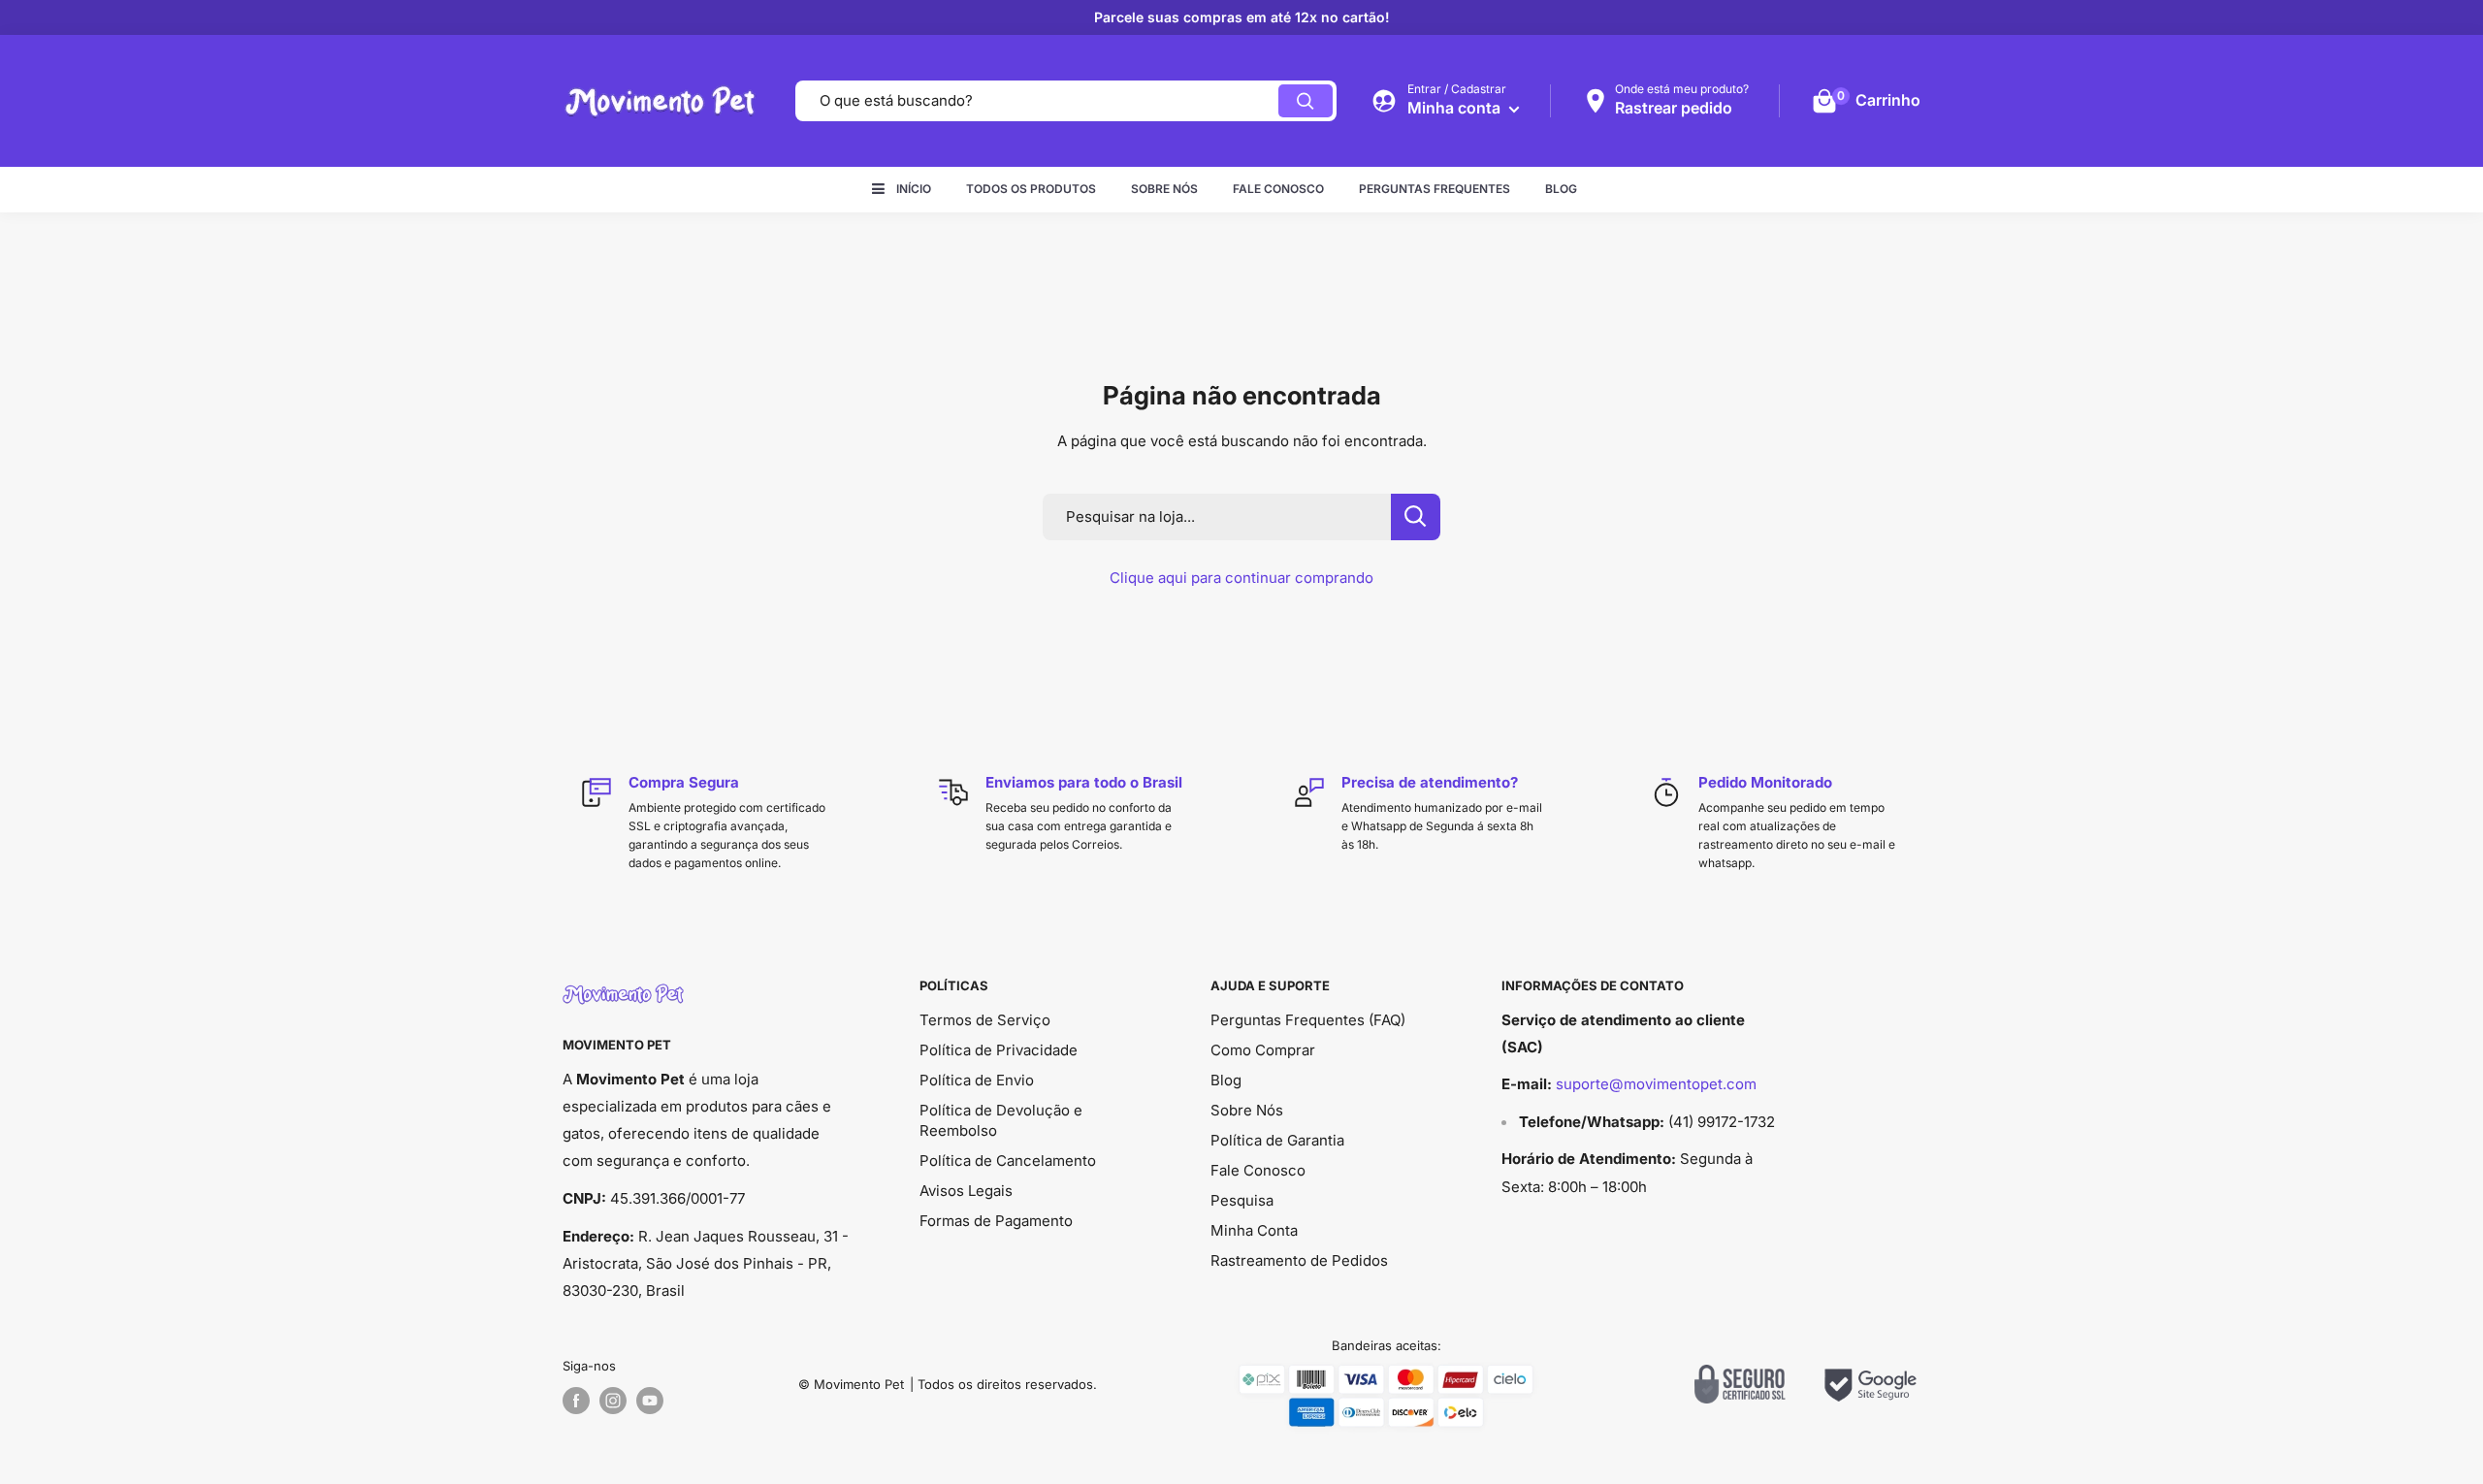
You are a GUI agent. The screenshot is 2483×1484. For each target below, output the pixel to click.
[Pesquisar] (1306, 101)
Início (914, 189)
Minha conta (1456, 108)
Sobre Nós (1164, 189)
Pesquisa (1242, 1200)
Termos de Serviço (985, 1020)
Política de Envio (977, 1080)
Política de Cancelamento (1008, 1161)
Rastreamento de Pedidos (1299, 1260)
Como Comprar (1263, 1050)
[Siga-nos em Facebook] (576, 1401)
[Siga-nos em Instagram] (613, 1401)
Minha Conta (1254, 1230)
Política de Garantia (1277, 1140)
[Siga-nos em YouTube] (650, 1401)
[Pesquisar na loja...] (1416, 517)
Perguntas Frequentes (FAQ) (1308, 1020)
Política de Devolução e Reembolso (1001, 1120)
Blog (1561, 189)
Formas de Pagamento (996, 1221)
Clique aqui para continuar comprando (1241, 578)
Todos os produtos (1031, 189)
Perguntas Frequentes (1435, 189)
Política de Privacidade (999, 1050)
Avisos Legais (966, 1191)
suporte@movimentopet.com (1656, 1084)
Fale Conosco (1278, 189)
